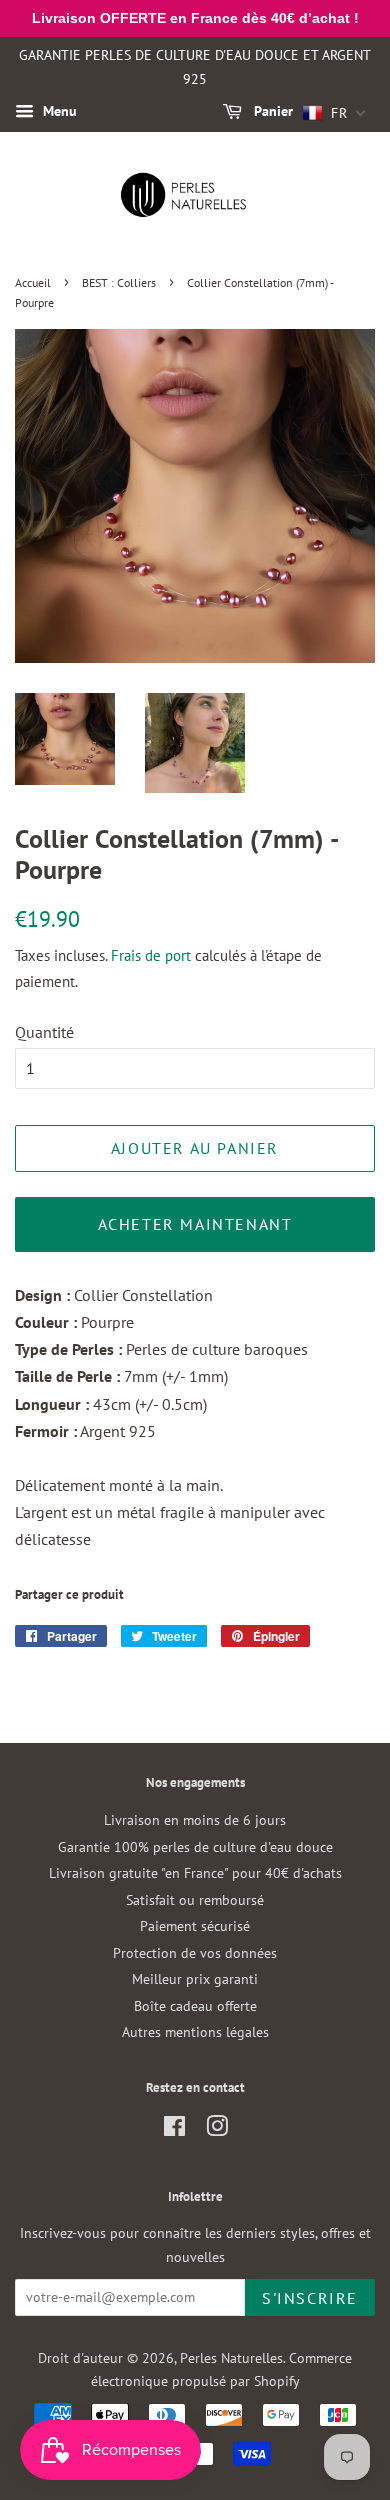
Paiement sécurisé (195, 1926)
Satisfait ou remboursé (195, 1900)
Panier (271, 112)
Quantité (44, 1032)
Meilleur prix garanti (195, 1979)
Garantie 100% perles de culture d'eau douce (195, 1847)
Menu (58, 112)
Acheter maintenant (195, 1224)
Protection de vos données (195, 1953)
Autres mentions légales (195, 2032)
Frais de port (151, 955)
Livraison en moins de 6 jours (195, 1820)
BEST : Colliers (119, 282)
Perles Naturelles (231, 2358)
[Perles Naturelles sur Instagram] (217, 2130)
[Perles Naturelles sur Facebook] (174, 2130)
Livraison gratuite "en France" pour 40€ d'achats (195, 1873)
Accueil (33, 282)
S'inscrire (310, 2298)
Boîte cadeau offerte (195, 2006)
